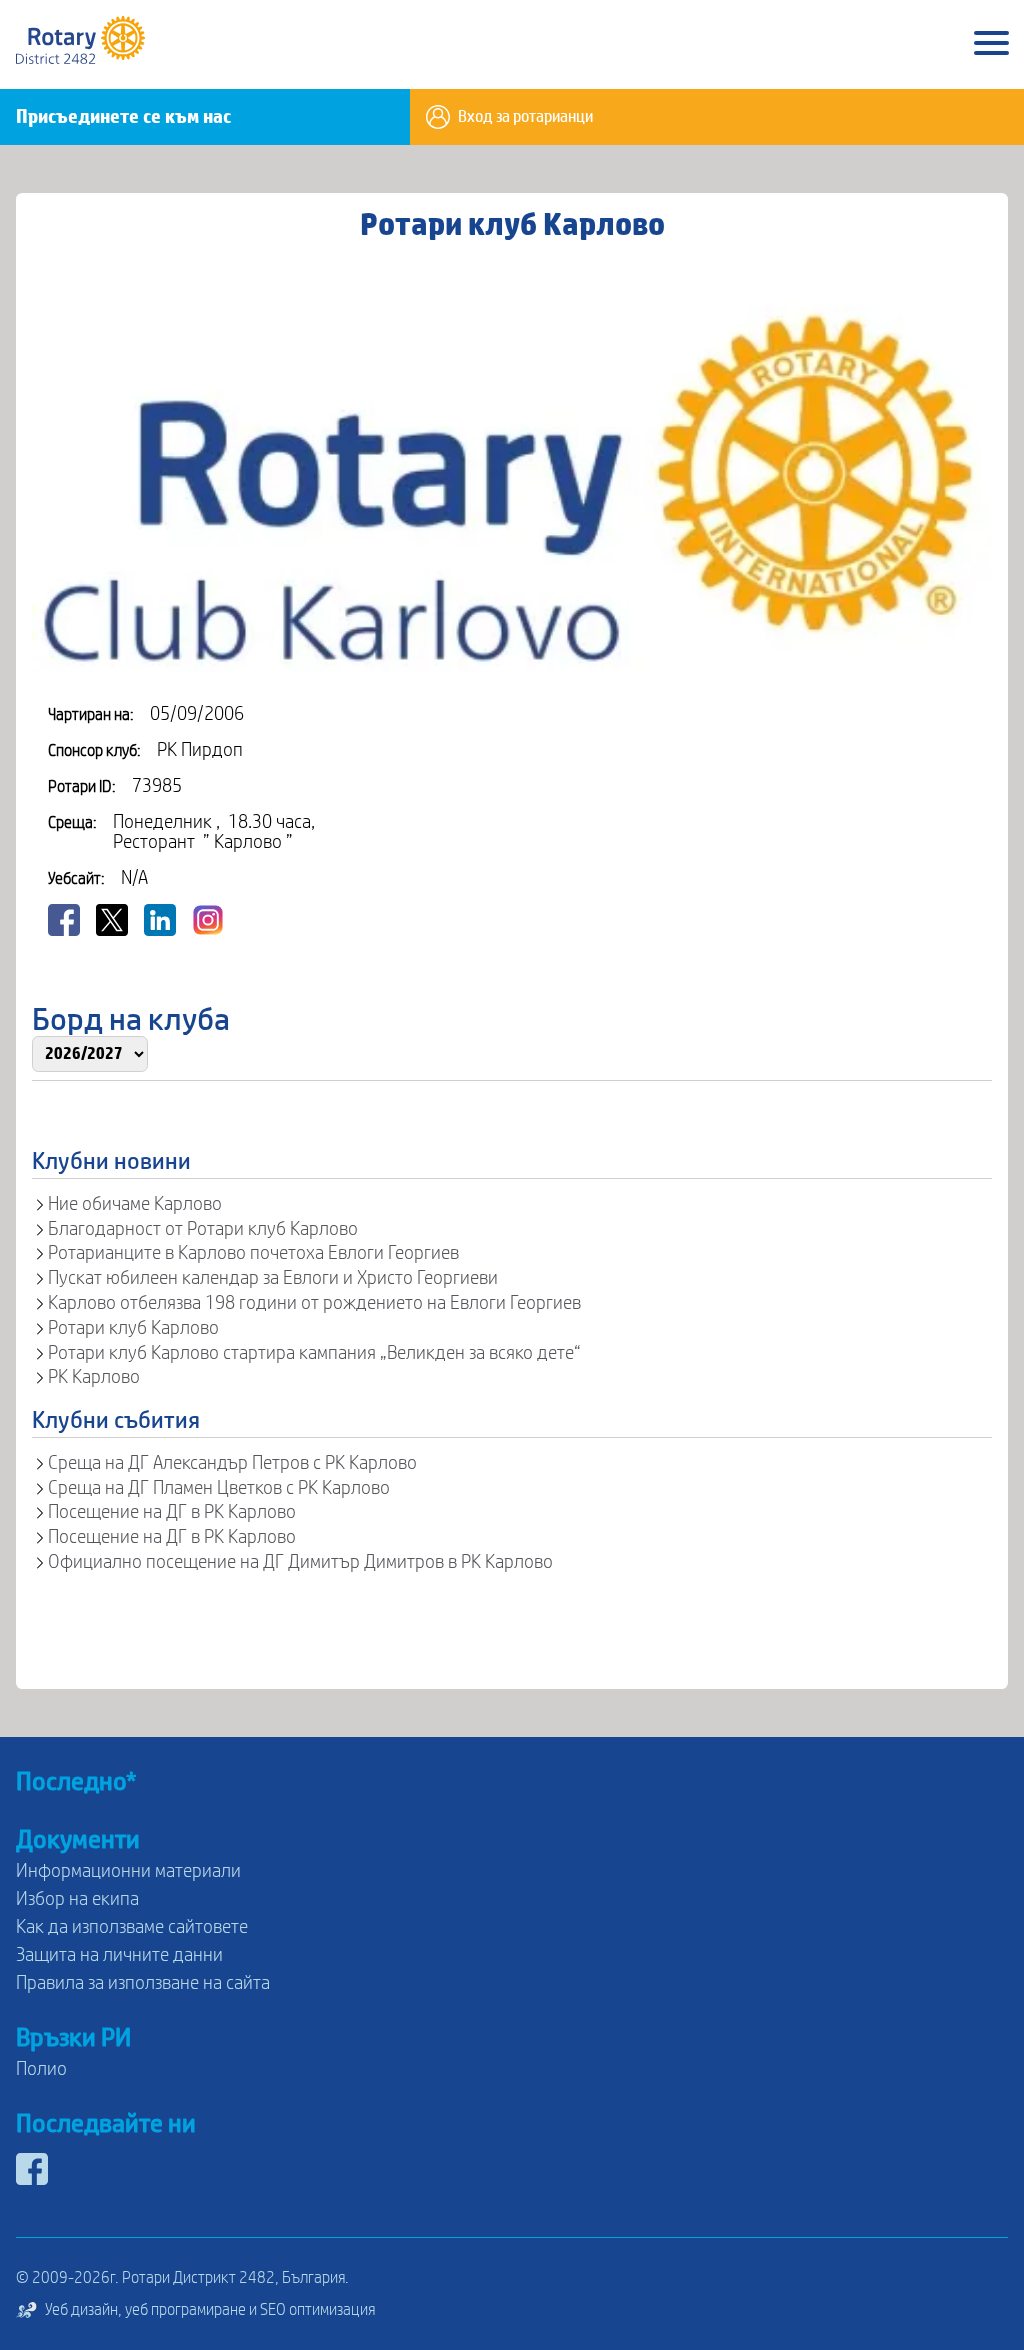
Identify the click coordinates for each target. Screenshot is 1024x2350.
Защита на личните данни (119, 1955)
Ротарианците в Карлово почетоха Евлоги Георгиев (253, 1253)
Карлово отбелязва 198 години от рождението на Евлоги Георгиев (314, 1303)
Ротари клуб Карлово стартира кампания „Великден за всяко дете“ (314, 1353)
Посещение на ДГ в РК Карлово (172, 1512)
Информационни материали (128, 1871)
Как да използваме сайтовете (132, 1927)
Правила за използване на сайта (143, 1983)
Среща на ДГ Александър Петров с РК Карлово (232, 1463)
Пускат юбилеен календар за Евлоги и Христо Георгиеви (273, 1278)
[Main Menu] (991, 44)
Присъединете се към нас (123, 117)
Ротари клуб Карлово (133, 1328)
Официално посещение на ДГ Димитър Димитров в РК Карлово (300, 1562)
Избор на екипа (77, 1899)
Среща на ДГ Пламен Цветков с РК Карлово (219, 1488)
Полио (41, 2069)
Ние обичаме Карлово (135, 1204)
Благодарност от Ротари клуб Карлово (203, 1229)
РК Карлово (94, 1377)
